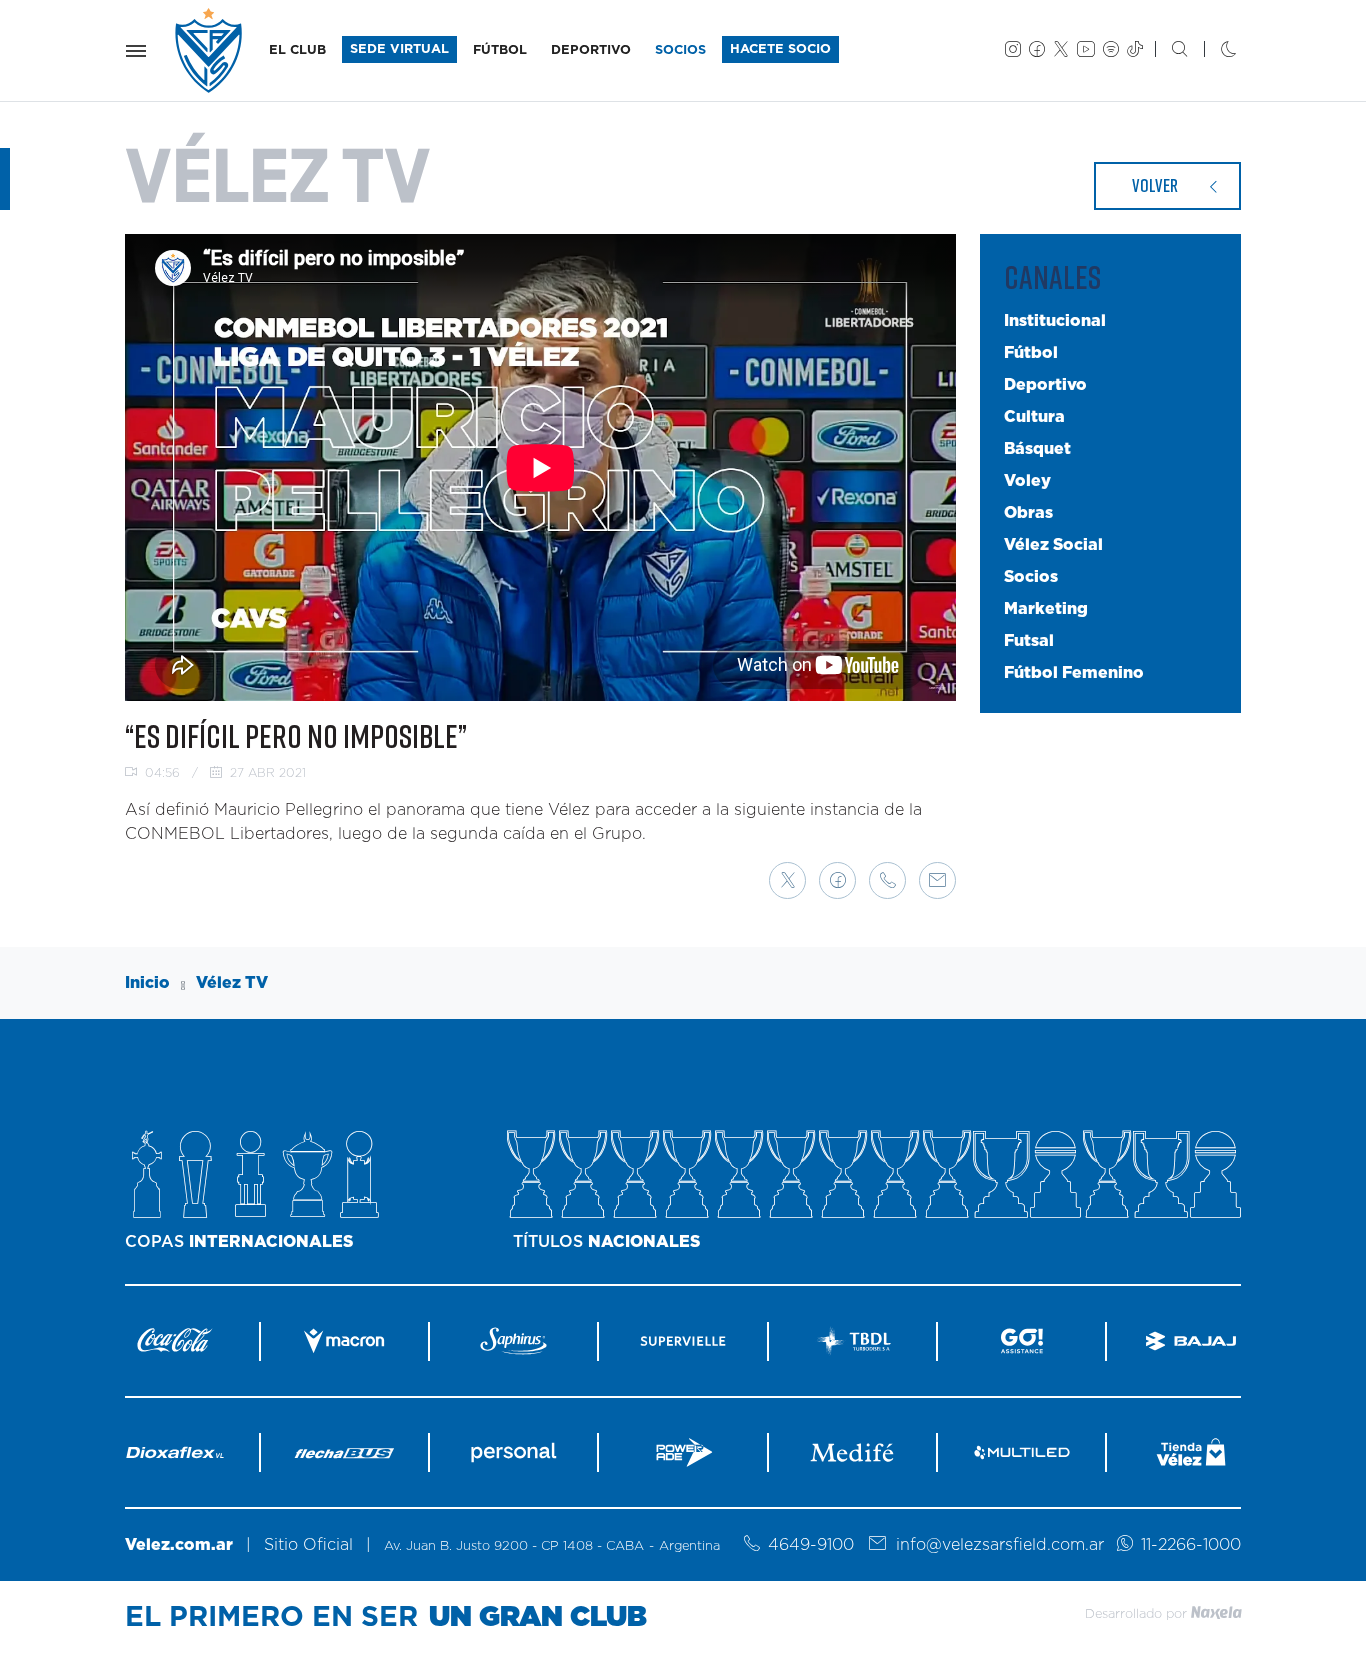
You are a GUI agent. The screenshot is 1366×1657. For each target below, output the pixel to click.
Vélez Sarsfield (210, 50)
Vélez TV (232, 983)
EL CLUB (297, 50)
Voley (1027, 480)
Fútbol (1031, 352)
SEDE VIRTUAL (399, 49)
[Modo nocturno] (1212, 51)
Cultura (1034, 416)
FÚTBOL (500, 50)
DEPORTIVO (591, 50)
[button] (787, 880)
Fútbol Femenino (1074, 672)
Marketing (1046, 608)
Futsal (1029, 640)
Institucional (1055, 320)
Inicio (147, 983)
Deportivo (1045, 384)
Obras (1028, 512)
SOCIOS (680, 50)
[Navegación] (136, 51)
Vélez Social (1053, 544)
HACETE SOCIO (780, 49)
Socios (1031, 576)
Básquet (1037, 448)
